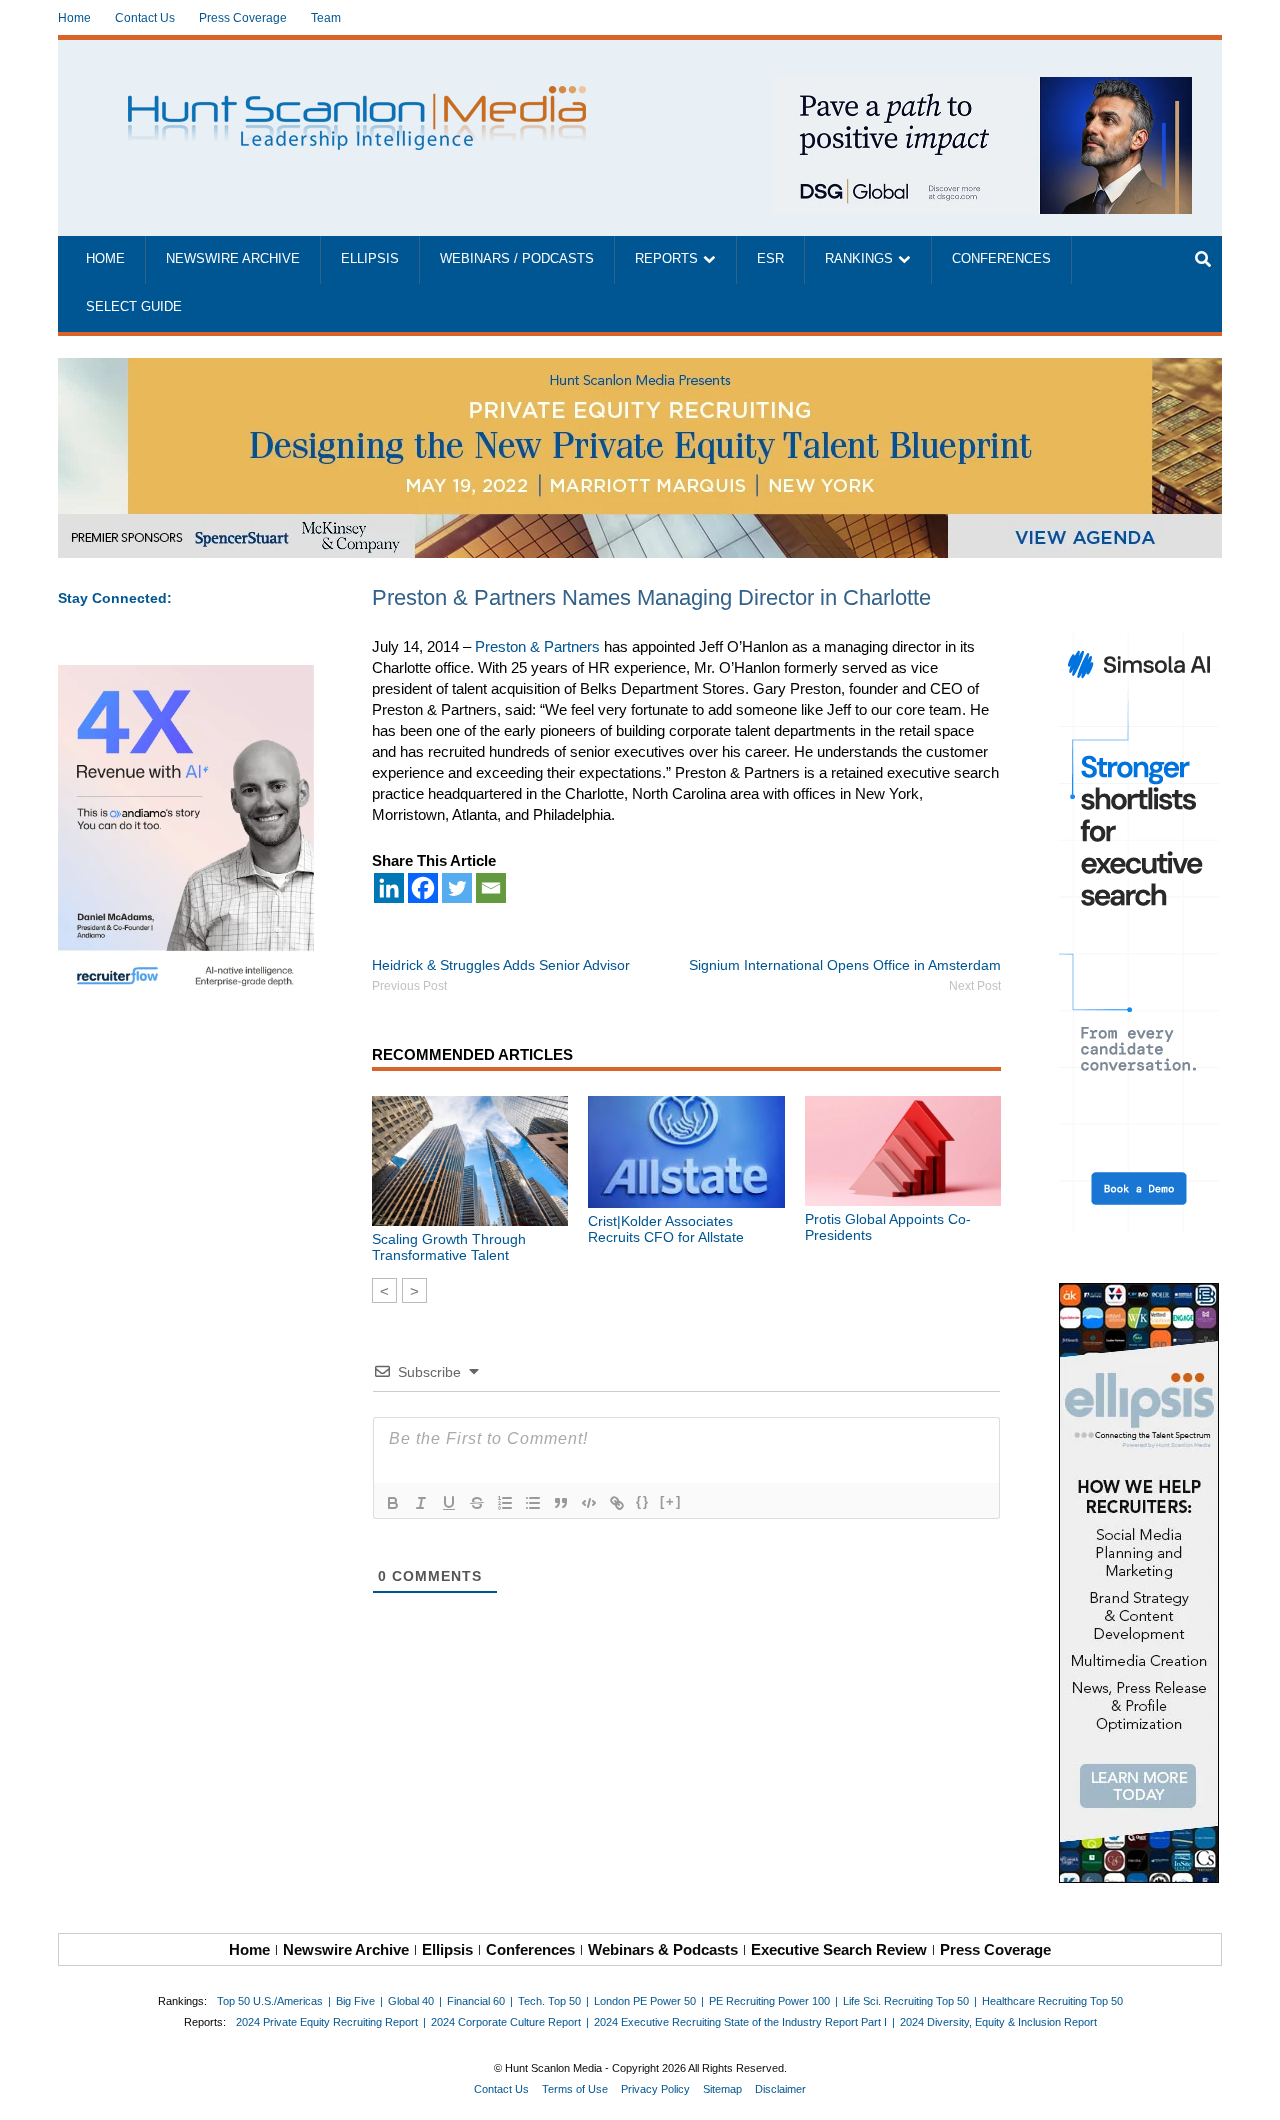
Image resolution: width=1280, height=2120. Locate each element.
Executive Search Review (839, 1949)
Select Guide (134, 307)
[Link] (617, 1503)
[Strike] (477, 1503)
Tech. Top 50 (549, 2001)
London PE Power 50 (645, 2001)
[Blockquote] (561, 1503)
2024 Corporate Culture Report (506, 2022)
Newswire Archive (233, 259)
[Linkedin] (389, 888)
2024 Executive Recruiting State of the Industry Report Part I (740, 2022)
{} (643, 1501)
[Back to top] (1251, 2091)
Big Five (355, 2001)
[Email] (491, 888)
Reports (666, 259)
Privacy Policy (655, 2089)
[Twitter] (457, 888)
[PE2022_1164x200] (640, 368)
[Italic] (421, 1503)
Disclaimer (780, 2089)
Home (74, 18)
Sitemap (722, 2089)
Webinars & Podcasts (663, 1949)
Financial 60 (476, 2001)
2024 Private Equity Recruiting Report (327, 2022)
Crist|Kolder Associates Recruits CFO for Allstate (666, 1229)
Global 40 (411, 2001)
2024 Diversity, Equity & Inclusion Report (998, 2022)
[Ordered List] (505, 1503)
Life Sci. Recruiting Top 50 (906, 2001)
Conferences (1001, 259)
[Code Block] (589, 1503)
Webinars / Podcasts (517, 259)
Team (326, 18)
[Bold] (393, 1503)
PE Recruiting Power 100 (769, 2001)
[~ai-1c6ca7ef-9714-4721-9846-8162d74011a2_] (982, 87)
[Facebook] (423, 888)
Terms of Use (575, 2089)
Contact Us (145, 18)
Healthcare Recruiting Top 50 (1052, 2001)
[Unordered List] (533, 1503)
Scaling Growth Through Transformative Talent (449, 1247)
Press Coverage (243, 18)
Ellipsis (370, 259)
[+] (671, 1501)
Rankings (859, 259)
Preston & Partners (537, 646)
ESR (770, 259)
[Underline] (449, 1503)
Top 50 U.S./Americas (270, 2001)
